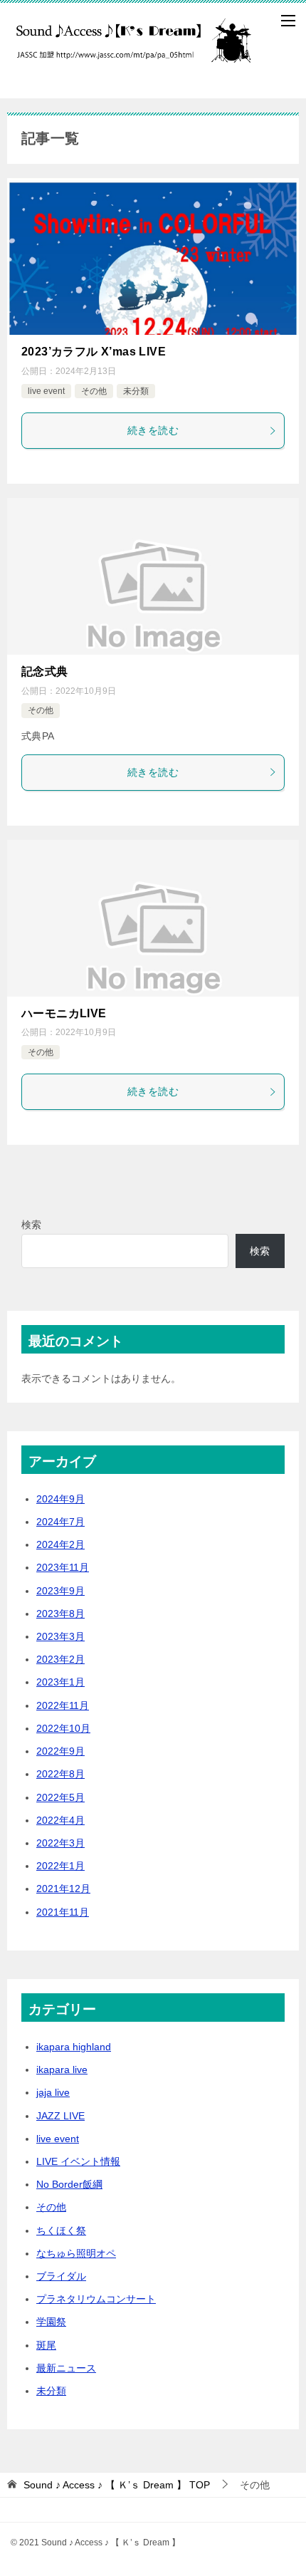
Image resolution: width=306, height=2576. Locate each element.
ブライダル (61, 2276)
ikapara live (62, 2069)
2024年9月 (60, 1499)
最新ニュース (66, 2368)
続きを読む (153, 430)
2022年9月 (60, 1751)
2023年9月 (60, 1591)
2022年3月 (60, 1843)
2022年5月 (60, 1797)
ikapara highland (74, 2047)
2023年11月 (63, 1567)
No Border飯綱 (69, 2184)
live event (46, 391)
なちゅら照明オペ (76, 2253)
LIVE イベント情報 (78, 2161)
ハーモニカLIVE (64, 1013)
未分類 (136, 391)
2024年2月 (60, 1544)
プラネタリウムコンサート (96, 2299)
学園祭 (51, 2322)
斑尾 (46, 2345)
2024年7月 (60, 1522)
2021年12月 (63, 1889)
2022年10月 (63, 1728)
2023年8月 (60, 1614)
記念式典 (45, 671)
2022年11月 (63, 1705)
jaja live (53, 2092)
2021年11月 (63, 1912)
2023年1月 (60, 1682)
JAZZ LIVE (60, 2116)
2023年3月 (60, 1636)
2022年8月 (60, 1774)
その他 (94, 391)
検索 (31, 1225)
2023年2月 (60, 1659)
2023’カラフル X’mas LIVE (94, 352)
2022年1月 (60, 1866)
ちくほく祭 (61, 2230)
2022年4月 (60, 1820)
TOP (117, 2485)
